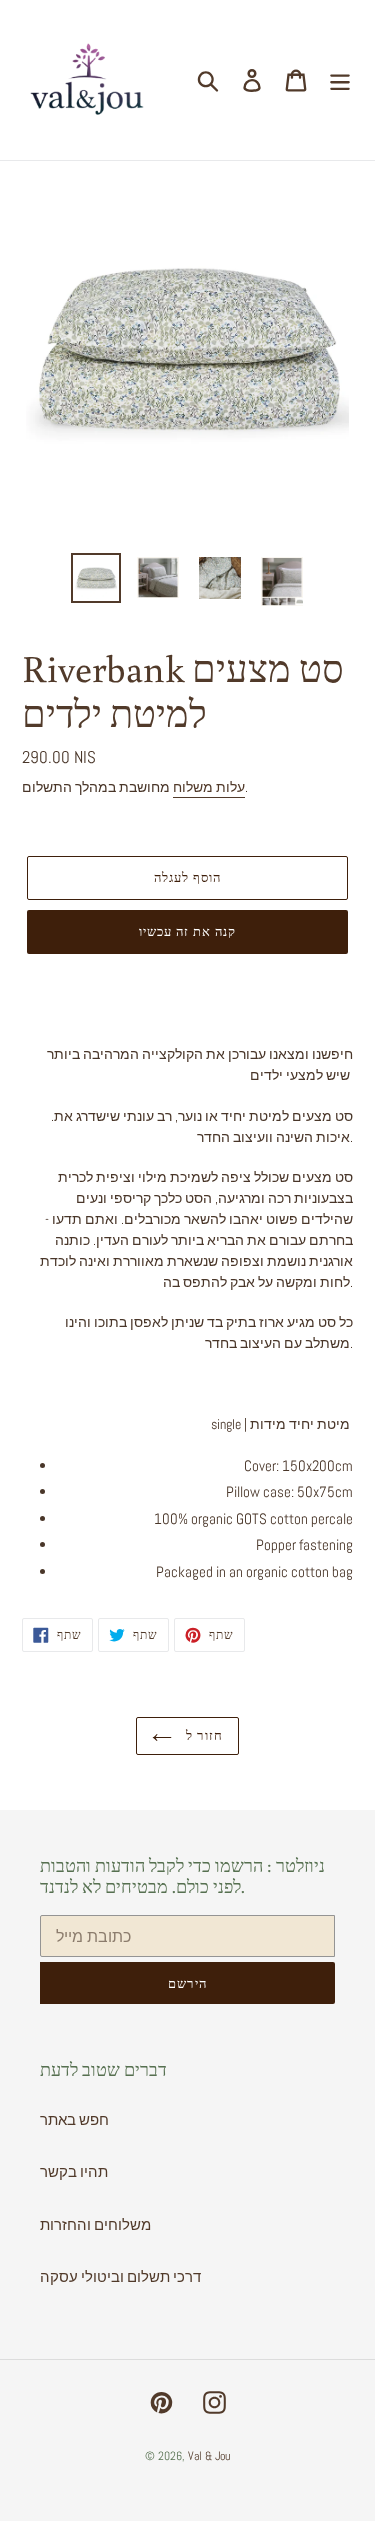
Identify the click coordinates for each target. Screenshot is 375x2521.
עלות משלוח (209, 787)
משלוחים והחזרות (95, 2224)
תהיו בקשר (74, 2171)
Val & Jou (209, 2456)
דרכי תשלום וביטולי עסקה (120, 2276)
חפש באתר (74, 2119)
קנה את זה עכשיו (188, 931)
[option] (96, 578)
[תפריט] (340, 80)
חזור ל (202, 1735)
